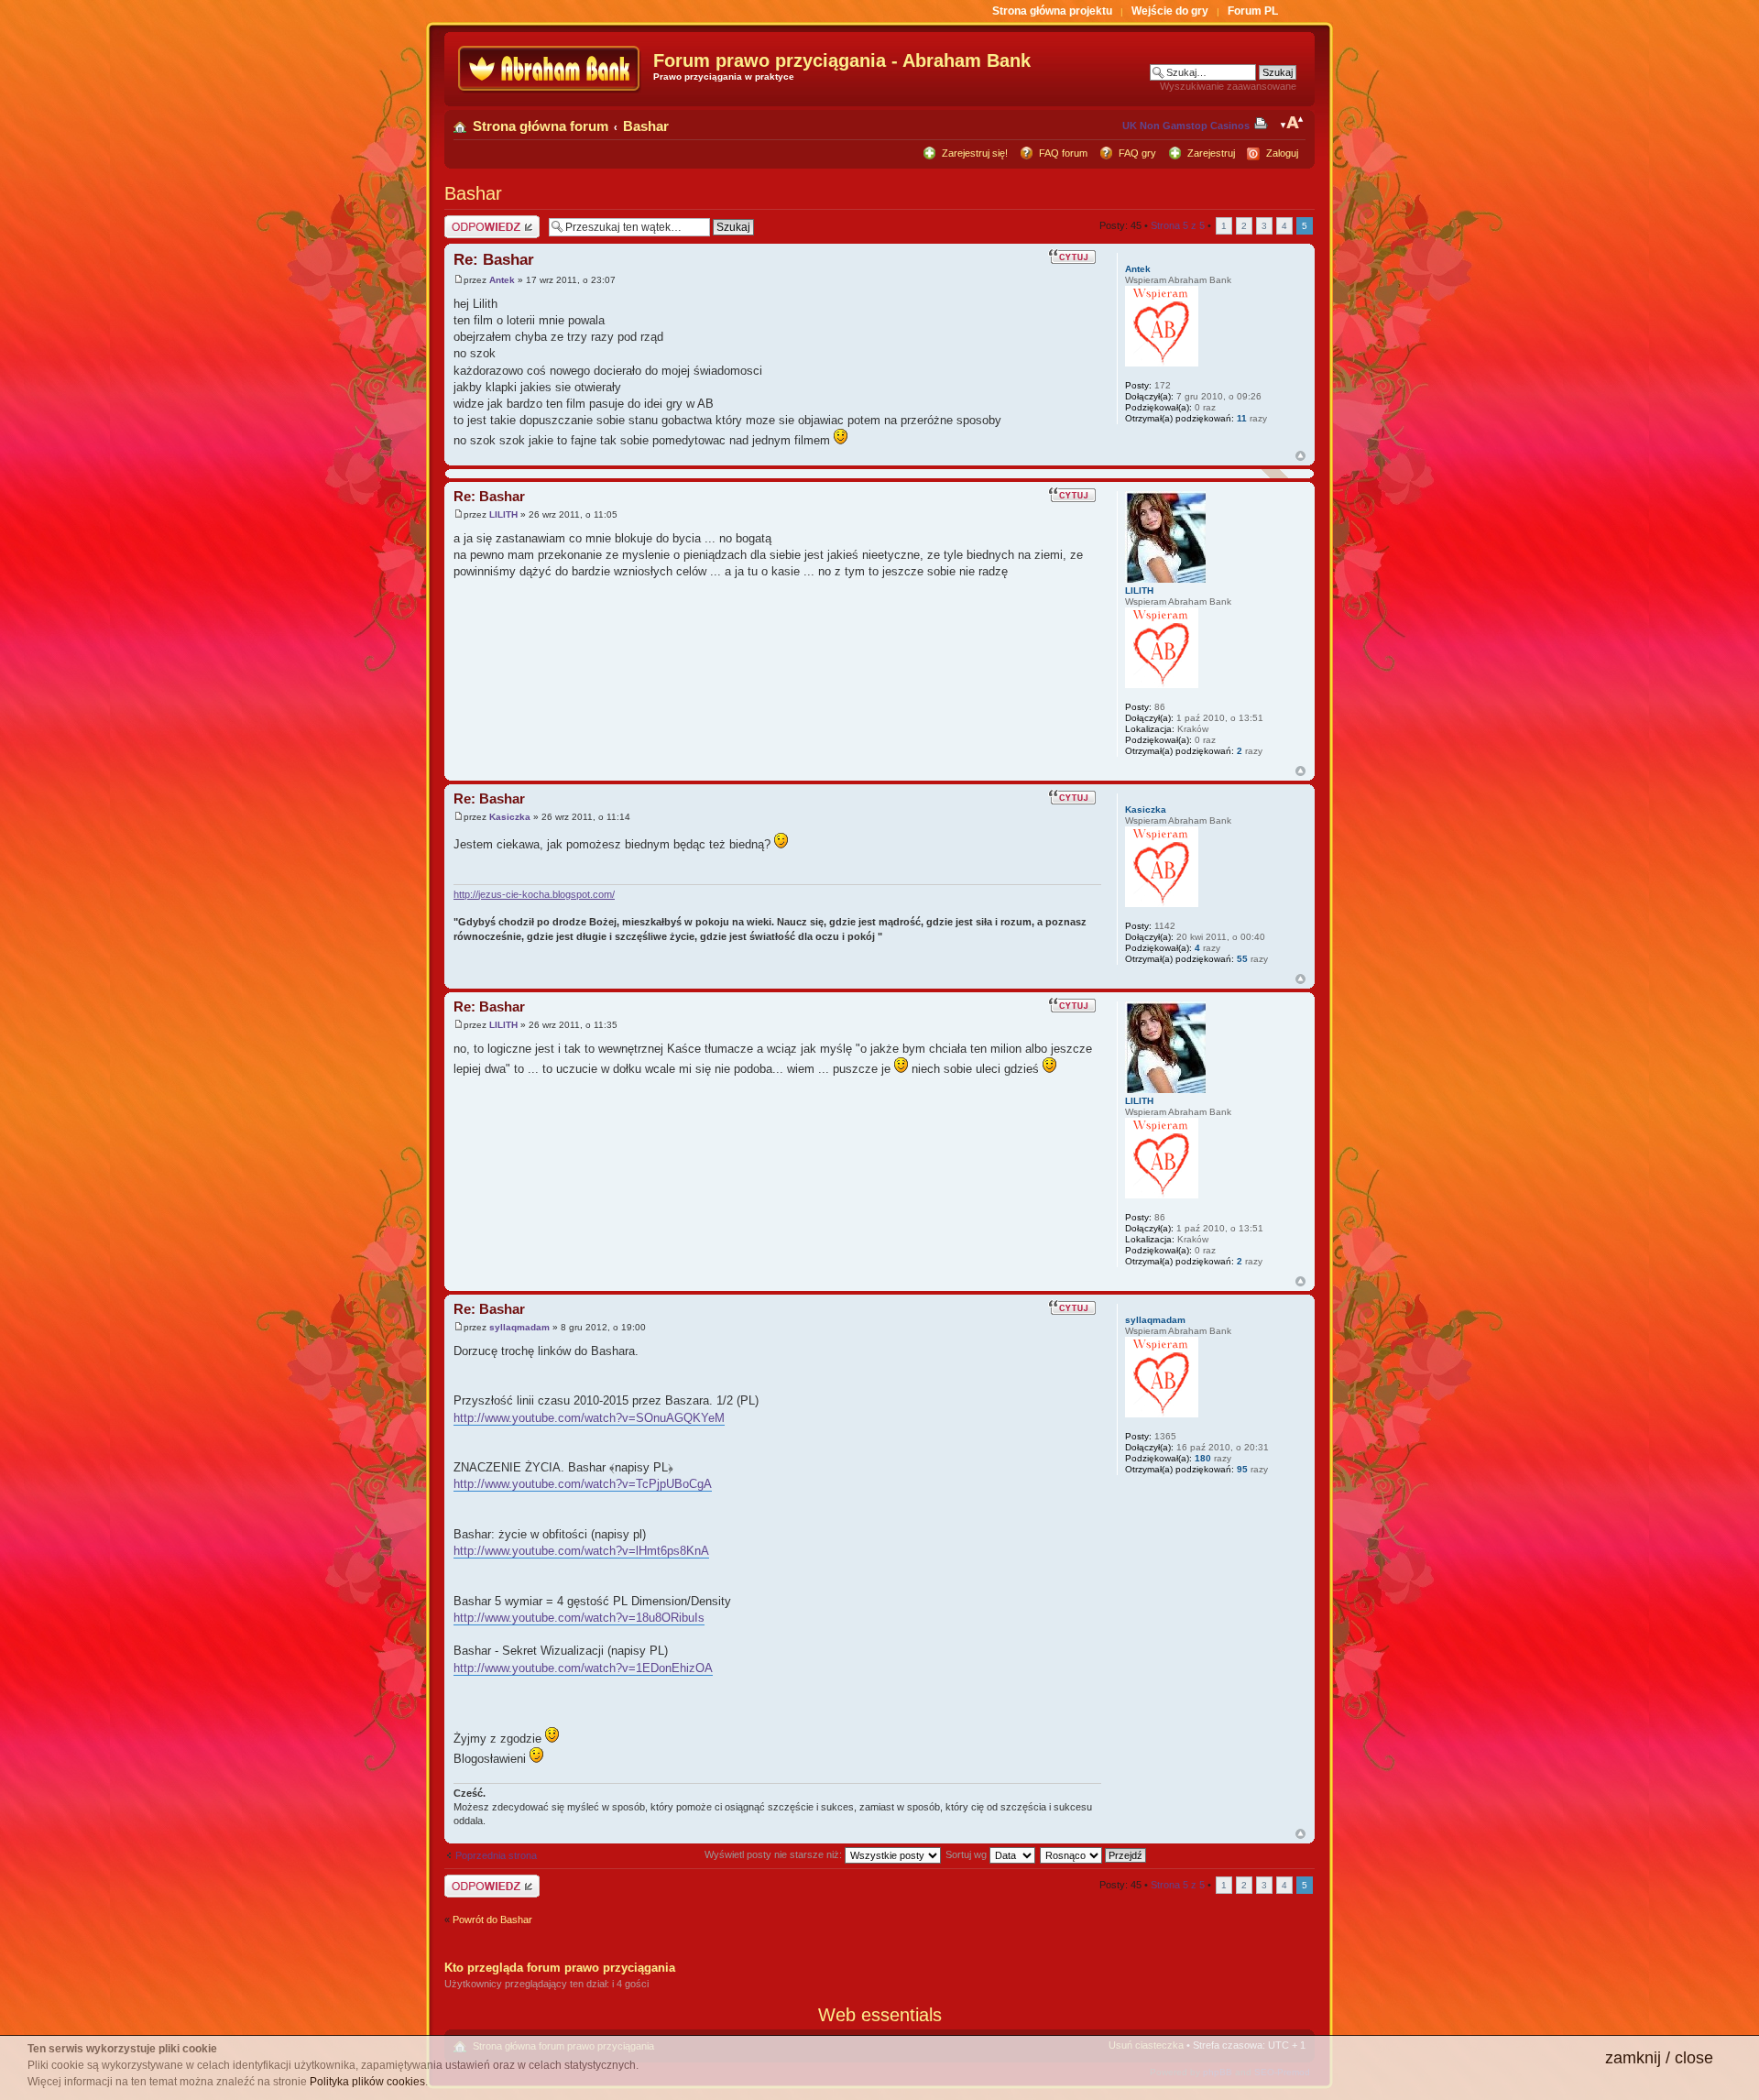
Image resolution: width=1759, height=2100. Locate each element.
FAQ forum (1063, 153)
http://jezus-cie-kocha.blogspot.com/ (534, 894)
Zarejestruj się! (975, 153)
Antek (502, 280)
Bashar (646, 126)
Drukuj (1264, 123)
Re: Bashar (494, 260)
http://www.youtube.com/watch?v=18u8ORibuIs (579, 1618)
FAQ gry (1137, 153)
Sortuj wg (967, 1854)
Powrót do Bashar (492, 1920)
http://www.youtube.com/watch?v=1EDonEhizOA (583, 1668)
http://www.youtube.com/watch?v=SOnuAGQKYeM (589, 1418)
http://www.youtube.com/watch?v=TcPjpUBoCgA (583, 1484)
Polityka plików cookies (367, 2082)
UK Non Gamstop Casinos (1186, 126)
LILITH (503, 514)
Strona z (1178, 225)
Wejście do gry (1170, 11)
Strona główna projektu (1052, 11)
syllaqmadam (519, 1327)
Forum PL (1253, 11)
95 (1242, 1469)
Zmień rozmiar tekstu (1292, 123)
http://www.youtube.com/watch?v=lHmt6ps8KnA (581, 1551)
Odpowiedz (470, 221)
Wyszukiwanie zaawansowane (1228, 86)
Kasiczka (510, 817)
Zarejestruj (1211, 153)
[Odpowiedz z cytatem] (1075, 256)
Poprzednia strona (496, 1855)
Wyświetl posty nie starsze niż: (775, 1854)
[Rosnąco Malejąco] (1094, 1854)
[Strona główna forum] (551, 69)
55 (1242, 959)
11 (1242, 418)
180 (1203, 1458)
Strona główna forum (541, 126)
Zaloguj (1282, 153)
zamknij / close (1659, 2058)
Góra (1300, 456)
